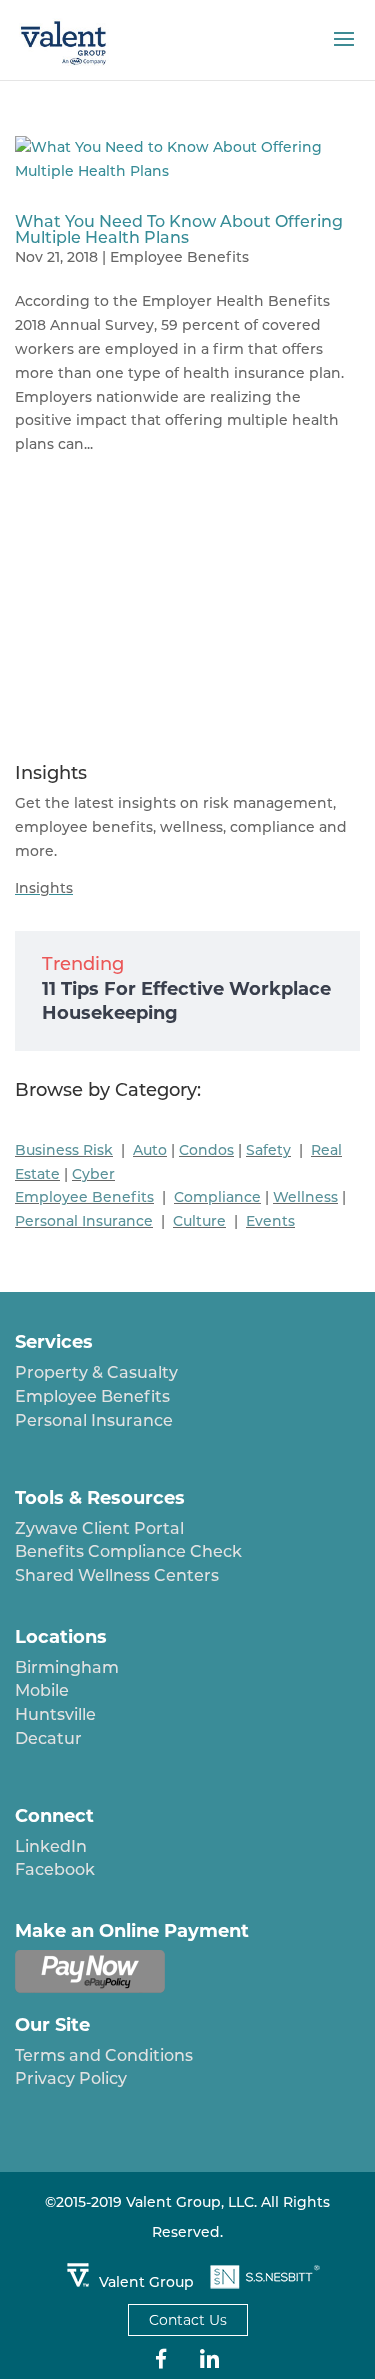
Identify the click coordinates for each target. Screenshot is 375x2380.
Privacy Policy (71, 2078)
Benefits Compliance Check (128, 1551)
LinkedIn (51, 1846)
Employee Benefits (179, 257)
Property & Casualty (96, 1372)
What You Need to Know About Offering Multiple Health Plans (179, 229)
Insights (44, 888)
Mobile (42, 1690)
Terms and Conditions (104, 2055)
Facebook (55, 1869)
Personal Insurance (94, 1420)
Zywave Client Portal (99, 1528)
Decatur (48, 1738)
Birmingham (67, 1667)
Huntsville (55, 1714)
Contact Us (188, 2320)
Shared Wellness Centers (117, 1575)
